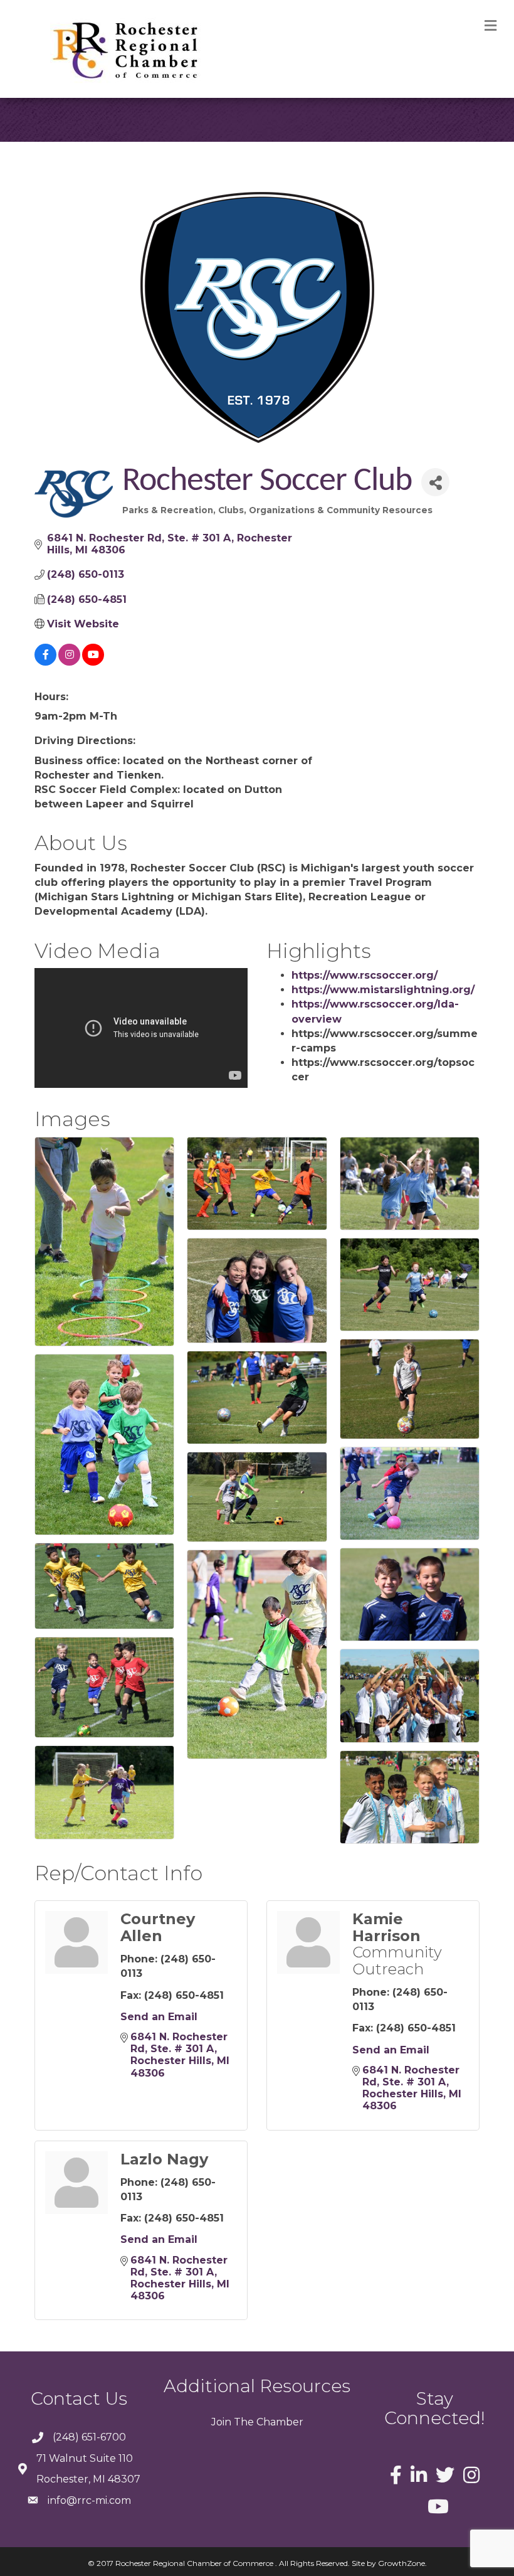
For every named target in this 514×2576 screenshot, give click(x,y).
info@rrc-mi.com (89, 2500)
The (243, 2422)
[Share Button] (435, 482)
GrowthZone (401, 2563)
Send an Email (159, 2017)
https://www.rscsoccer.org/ (365, 975)
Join (221, 2422)
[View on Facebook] (45, 662)
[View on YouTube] (93, 662)
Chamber (279, 2422)
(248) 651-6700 (89, 2437)
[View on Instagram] (69, 662)
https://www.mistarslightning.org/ (383, 990)
